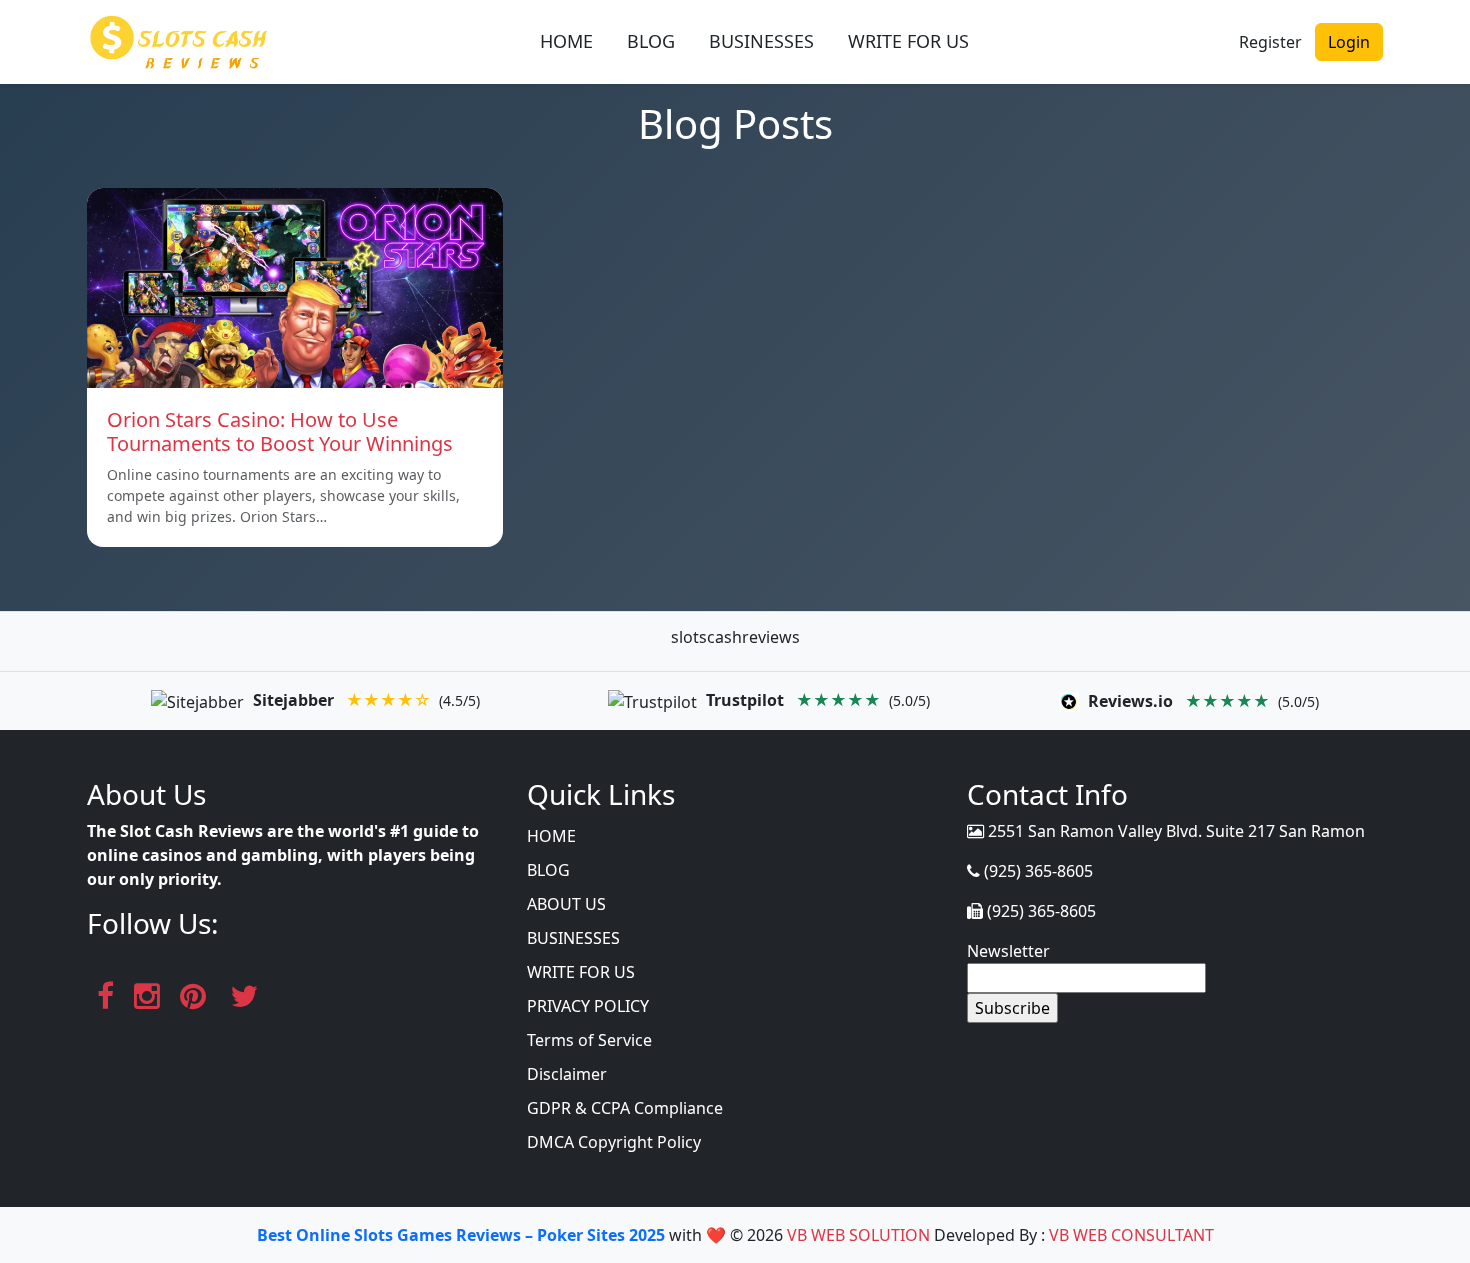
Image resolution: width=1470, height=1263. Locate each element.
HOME (566, 41)
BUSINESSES (761, 41)
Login (1349, 42)
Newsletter (1008, 951)
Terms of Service (589, 1040)
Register (1270, 42)
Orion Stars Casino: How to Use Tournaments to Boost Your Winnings (280, 431)
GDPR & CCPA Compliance (625, 1108)
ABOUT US (566, 904)
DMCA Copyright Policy (614, 1142)
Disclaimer (567, 1074)
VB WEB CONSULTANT (1131, 1235)
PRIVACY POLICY (588, 1006)
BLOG (651, 41)
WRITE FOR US (908, 41)
